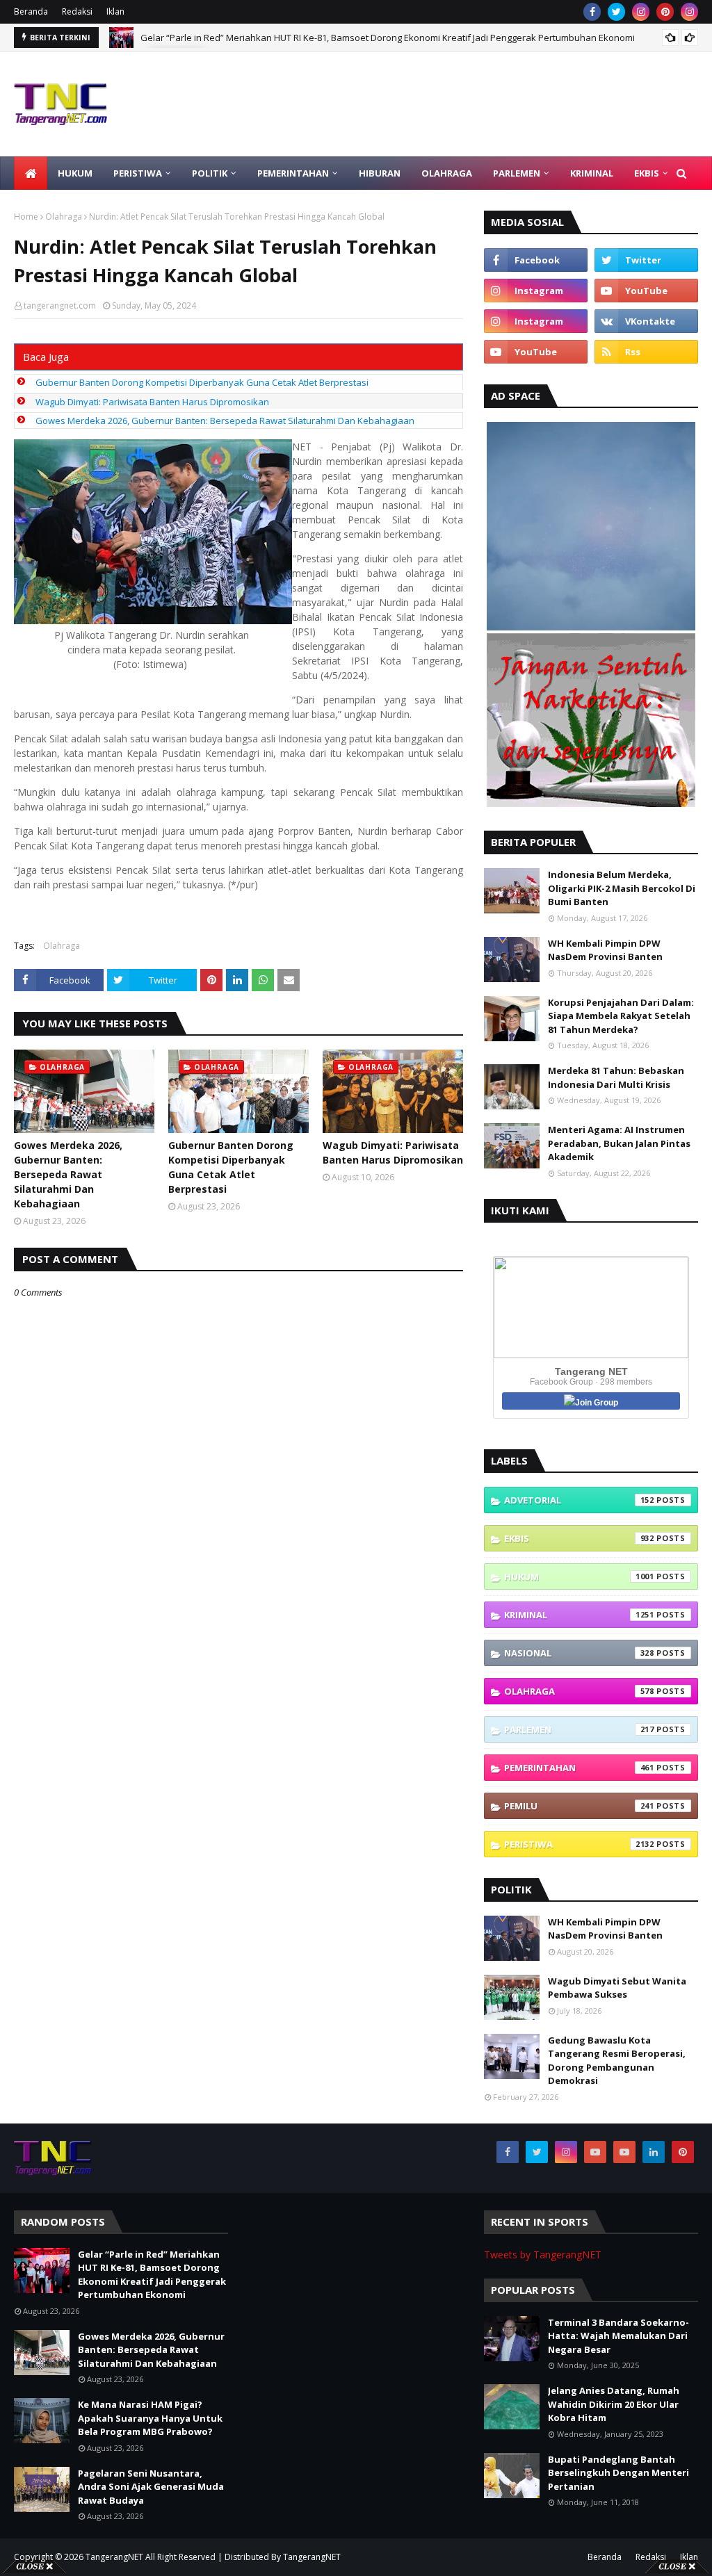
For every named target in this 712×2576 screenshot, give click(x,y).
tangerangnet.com (60, 305)
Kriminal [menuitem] (592, 173)
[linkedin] (654, 2152)
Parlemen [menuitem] (517, 173)
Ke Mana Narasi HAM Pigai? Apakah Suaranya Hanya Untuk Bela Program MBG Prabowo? (150, 2418)
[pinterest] (665, 12)
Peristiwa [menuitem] (138, 173)
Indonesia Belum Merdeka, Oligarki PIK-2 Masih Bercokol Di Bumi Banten (622, 888)
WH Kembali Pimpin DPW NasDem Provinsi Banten (605, 950)
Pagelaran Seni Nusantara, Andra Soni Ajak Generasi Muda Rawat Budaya (151, 2487)
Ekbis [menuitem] (647, 173)
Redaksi (77, 11)
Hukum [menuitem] (75, 173)
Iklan (115, 11)
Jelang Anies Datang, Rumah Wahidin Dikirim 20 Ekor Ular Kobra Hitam (614, 2404)
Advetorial (579, 1500)
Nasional (579, 1653)
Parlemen (579, 1729)
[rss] (646, 352)
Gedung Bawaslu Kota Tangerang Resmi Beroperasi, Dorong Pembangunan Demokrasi (617, 2061)
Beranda (31, 11)
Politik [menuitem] (210, 173)
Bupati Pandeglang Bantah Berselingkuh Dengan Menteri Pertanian (618, 2473)
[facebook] (592, 12)
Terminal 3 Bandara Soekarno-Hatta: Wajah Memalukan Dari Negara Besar (618, 2336)
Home (26, 217)
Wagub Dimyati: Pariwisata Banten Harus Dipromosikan (152, 402)
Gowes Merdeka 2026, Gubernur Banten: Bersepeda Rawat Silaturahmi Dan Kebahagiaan (330, 38)
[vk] (646, 321)
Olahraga (64, 217)
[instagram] (641, 12)
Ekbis (579, 1538)
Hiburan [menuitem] (380, 173)
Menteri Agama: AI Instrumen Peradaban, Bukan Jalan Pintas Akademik (619, 1143)
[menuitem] (31, 173)
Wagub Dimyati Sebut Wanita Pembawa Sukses (617, 1988)
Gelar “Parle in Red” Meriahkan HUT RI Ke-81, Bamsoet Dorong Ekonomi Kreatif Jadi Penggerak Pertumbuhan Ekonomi (152, 2275)
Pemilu (579, 1806)
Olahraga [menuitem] (447, 173)
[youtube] (646, 291)
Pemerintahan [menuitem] (293, 173)
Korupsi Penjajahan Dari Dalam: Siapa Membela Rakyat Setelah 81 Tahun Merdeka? (621, 1016)
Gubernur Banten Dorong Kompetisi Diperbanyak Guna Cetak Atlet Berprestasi (202, 382)
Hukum (579, 1576)
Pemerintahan (579, 1768)
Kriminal (579, 1615)
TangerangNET (114, 2557)
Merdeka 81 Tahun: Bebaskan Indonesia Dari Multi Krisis (616, 1077)
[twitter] (616, 12)
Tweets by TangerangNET (543, 2255)
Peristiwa (579, 1844)
